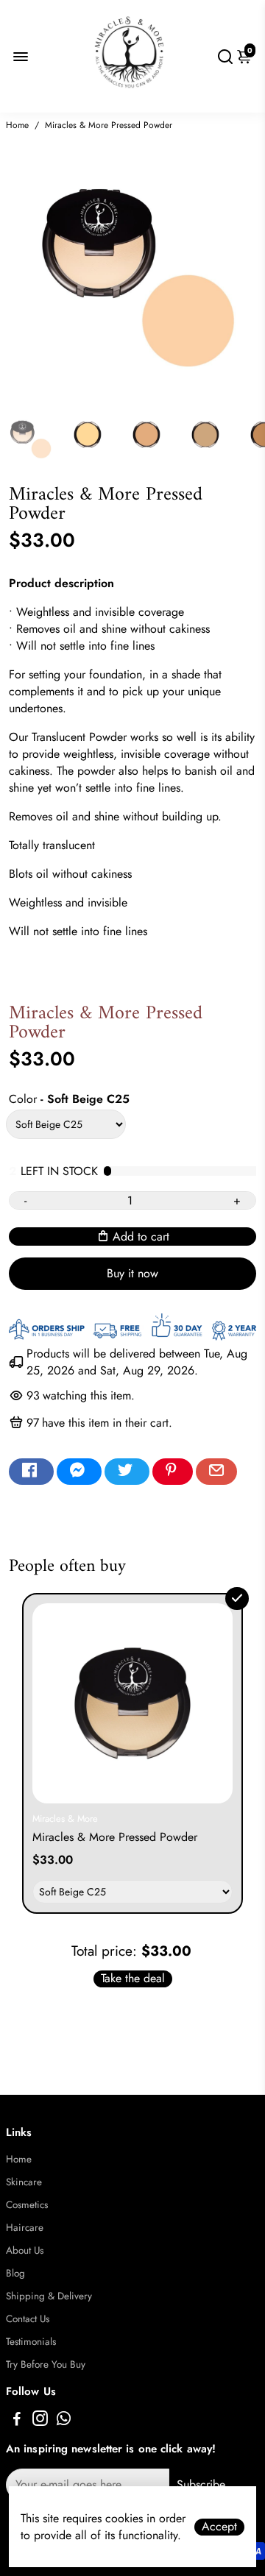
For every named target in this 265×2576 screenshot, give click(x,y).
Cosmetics (27, 2205)
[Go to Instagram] (40, 2421)
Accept (219, 2527)
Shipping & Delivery (49, 2296)
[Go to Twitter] (127, 1472)
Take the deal (133, 1979)
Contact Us (28, 2319)
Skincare (24, 2182)
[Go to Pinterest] (173, 1472)
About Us (25, 2250)
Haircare (25, 2228)
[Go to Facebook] (31, 1472)
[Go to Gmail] (216, 1472)
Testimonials (31, 2342)
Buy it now (132, 1273)
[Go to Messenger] (79, 1472)
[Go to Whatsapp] (64, 2421)
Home (17, 125)
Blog (15, 2273)
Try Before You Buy (46, 2364)
